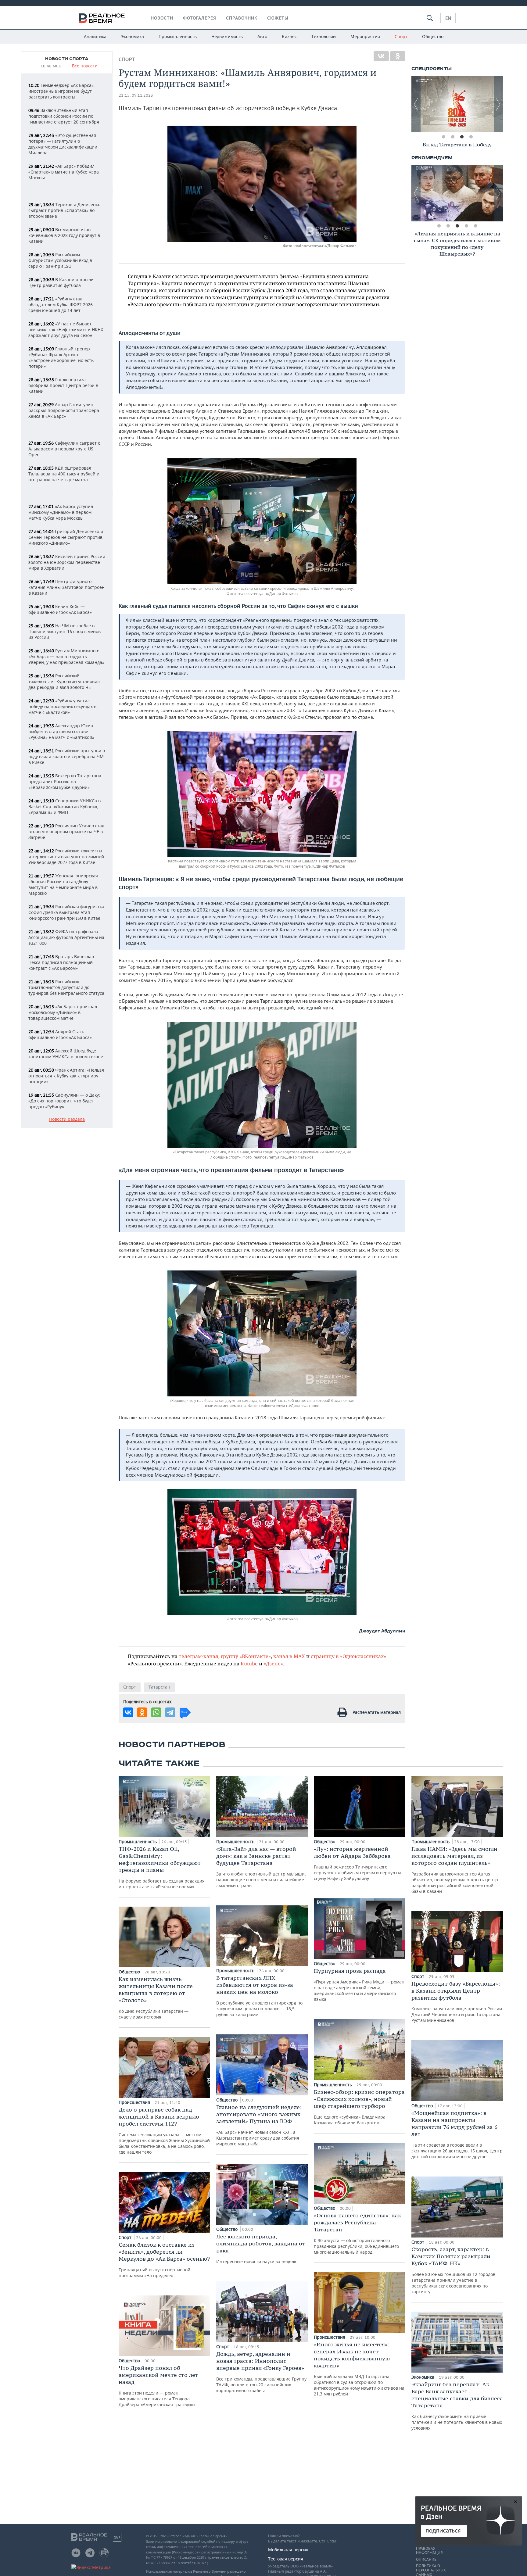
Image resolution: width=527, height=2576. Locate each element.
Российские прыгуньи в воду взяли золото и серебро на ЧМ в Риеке (67, 756)
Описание (426, 2560)
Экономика (133, 36)
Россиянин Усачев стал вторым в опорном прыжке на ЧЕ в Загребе (66, 831)
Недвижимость (227, 36)
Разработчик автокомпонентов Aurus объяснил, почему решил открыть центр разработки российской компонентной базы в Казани (455, 1870)
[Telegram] (170, 1712)
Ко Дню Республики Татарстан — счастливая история (156, 1998)
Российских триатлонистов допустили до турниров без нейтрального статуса (66, 987)
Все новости (85, 66)
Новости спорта (67, 59)
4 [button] (471, 137)
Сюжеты (278, 18)
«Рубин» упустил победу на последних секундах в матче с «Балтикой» (62, 706)
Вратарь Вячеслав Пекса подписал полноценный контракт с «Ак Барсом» (61, 962)
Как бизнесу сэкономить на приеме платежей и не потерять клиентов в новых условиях (457, 2406)
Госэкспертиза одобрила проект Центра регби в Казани (63, 385)
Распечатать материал (377, 1712)
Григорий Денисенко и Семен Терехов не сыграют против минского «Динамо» (66, 537)
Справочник (242, 18)
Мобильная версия (288, 2550)
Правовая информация (429, 2551)
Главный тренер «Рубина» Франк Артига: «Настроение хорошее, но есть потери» (61, 357)
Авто (262, 36)
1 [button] (443, 137)
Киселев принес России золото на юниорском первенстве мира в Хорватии (67, 562)
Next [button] (498, 104)
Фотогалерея (200, 18)
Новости (162, 18)
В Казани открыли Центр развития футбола (61, 282)
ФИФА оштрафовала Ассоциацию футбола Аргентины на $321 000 (66, 937)
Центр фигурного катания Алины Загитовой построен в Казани (66, 587)
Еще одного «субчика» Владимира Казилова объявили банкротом (359, 2107)
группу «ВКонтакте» (246, 1656)
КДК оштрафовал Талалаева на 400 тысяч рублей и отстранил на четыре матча (64, 474)
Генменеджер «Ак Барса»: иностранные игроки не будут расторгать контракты (62, 91)
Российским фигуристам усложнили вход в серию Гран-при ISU (60, 260)
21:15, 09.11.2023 (136, 95)
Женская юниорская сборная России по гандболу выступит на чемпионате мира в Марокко (63, 884)
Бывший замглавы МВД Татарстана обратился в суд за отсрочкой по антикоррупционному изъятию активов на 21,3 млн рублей (359, 2369)
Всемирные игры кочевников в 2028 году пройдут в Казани (64, 235)
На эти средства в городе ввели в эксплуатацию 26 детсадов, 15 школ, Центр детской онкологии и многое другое (457, 2134)
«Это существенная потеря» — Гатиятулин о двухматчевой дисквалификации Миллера (63, 144)
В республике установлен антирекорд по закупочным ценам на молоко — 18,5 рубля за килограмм (259, 1996)
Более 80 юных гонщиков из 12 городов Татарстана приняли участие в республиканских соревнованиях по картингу (453, 2270)
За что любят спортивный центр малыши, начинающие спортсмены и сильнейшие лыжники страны (261, 1867)
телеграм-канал (199, 1656)
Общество (433, 36)
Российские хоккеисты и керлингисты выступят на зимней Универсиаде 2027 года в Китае (66, 856)
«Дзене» (273, 1663)
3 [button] (462, 137)
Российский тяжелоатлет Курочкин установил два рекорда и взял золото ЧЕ (64, 681)
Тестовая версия (286, 2559)
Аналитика (95, 36)
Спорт (401, 36)
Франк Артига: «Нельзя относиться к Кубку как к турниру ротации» (66, 1076)
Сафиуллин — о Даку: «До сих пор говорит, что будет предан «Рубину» (64, 1101)
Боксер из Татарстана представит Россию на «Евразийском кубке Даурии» (65, 781)
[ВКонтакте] (381, 56)
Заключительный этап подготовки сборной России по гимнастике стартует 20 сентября (64, 116)
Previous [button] (416, 104)
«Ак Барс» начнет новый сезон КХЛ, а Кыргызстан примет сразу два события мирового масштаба (259, 2125)
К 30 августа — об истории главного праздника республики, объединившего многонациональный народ (357, 2233)
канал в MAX (289, 1656)
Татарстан (159, 1687)
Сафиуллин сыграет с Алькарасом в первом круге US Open (64, 449)
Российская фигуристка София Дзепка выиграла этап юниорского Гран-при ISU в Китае (66, 912)
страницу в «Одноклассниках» (348, 1656)
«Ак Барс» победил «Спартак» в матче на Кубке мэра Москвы (64, 172)
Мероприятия (365, 36)
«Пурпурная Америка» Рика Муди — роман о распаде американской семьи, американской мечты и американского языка (359, 1985)
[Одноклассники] (398, 56)
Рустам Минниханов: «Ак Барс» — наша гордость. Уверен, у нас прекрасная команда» (66, 656)
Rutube (249, 1663)
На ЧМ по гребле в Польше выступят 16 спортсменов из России (65, 631)
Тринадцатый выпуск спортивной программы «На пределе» (164, 2260)
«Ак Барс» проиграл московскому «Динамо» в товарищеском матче (63, 1012)
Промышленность (178, 36)
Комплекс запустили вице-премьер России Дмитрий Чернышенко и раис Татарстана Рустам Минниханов (457, 2002)
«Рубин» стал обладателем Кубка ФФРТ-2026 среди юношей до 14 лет (61, 305)
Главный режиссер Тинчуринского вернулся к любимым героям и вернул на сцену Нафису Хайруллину (358, 1863)
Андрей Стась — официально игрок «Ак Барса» (60, 1034)
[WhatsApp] (156, 1712)
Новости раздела (67, 1119)
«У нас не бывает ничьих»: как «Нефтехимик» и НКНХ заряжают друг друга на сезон (66, 330)
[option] (457, 104)
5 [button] (475, 226)
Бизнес (289, 36)
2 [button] (453, 137)
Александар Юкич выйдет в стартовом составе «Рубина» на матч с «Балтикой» (61, 731)
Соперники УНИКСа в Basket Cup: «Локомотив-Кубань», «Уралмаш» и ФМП (65, 806)
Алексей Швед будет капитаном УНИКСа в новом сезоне (66, 1054)
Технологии (324, 36)
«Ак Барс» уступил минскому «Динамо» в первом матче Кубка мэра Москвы (61, 512)
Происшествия (135, 2102)
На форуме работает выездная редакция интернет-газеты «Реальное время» (162, 1867)
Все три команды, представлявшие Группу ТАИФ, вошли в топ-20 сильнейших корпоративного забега (261, 2372)
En (448, 18)
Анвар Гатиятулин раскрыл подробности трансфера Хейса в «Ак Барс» (64, 410)
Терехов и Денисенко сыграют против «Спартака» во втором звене (64, 210)
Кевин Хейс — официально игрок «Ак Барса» (60, 609)
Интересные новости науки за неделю (261, 2249)
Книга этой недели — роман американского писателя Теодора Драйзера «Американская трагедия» (158, 2386)
